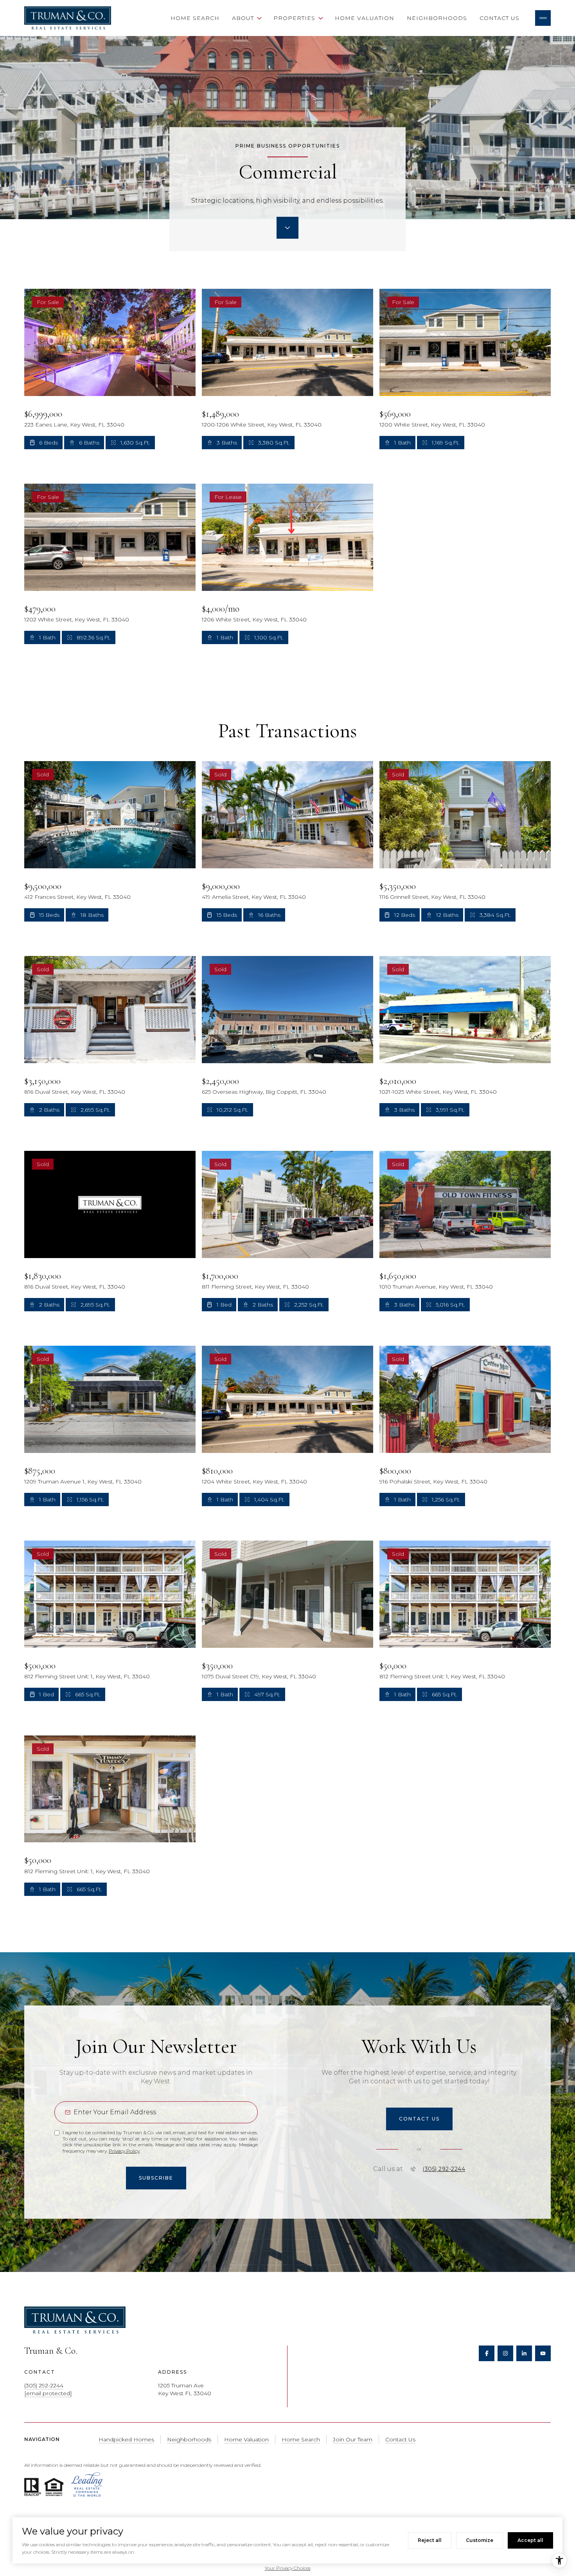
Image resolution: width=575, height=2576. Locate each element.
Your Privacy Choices (288, 2568)
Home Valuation (365, 18)
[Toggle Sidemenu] (543, 18)
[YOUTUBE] (543, 2353)
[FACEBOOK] (487, 2353)
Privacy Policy (124, 2151)
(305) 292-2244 (444, 2169)
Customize (480, 2540)
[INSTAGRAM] (505, 2353)
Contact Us (500, 18)
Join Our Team (353, 2439)
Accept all (530, 2540)
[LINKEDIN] (524, 2353)
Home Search (195, 18)
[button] (419, 2119)
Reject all (430, 2540)
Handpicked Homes (126, 2439)
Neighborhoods (437, 18)
